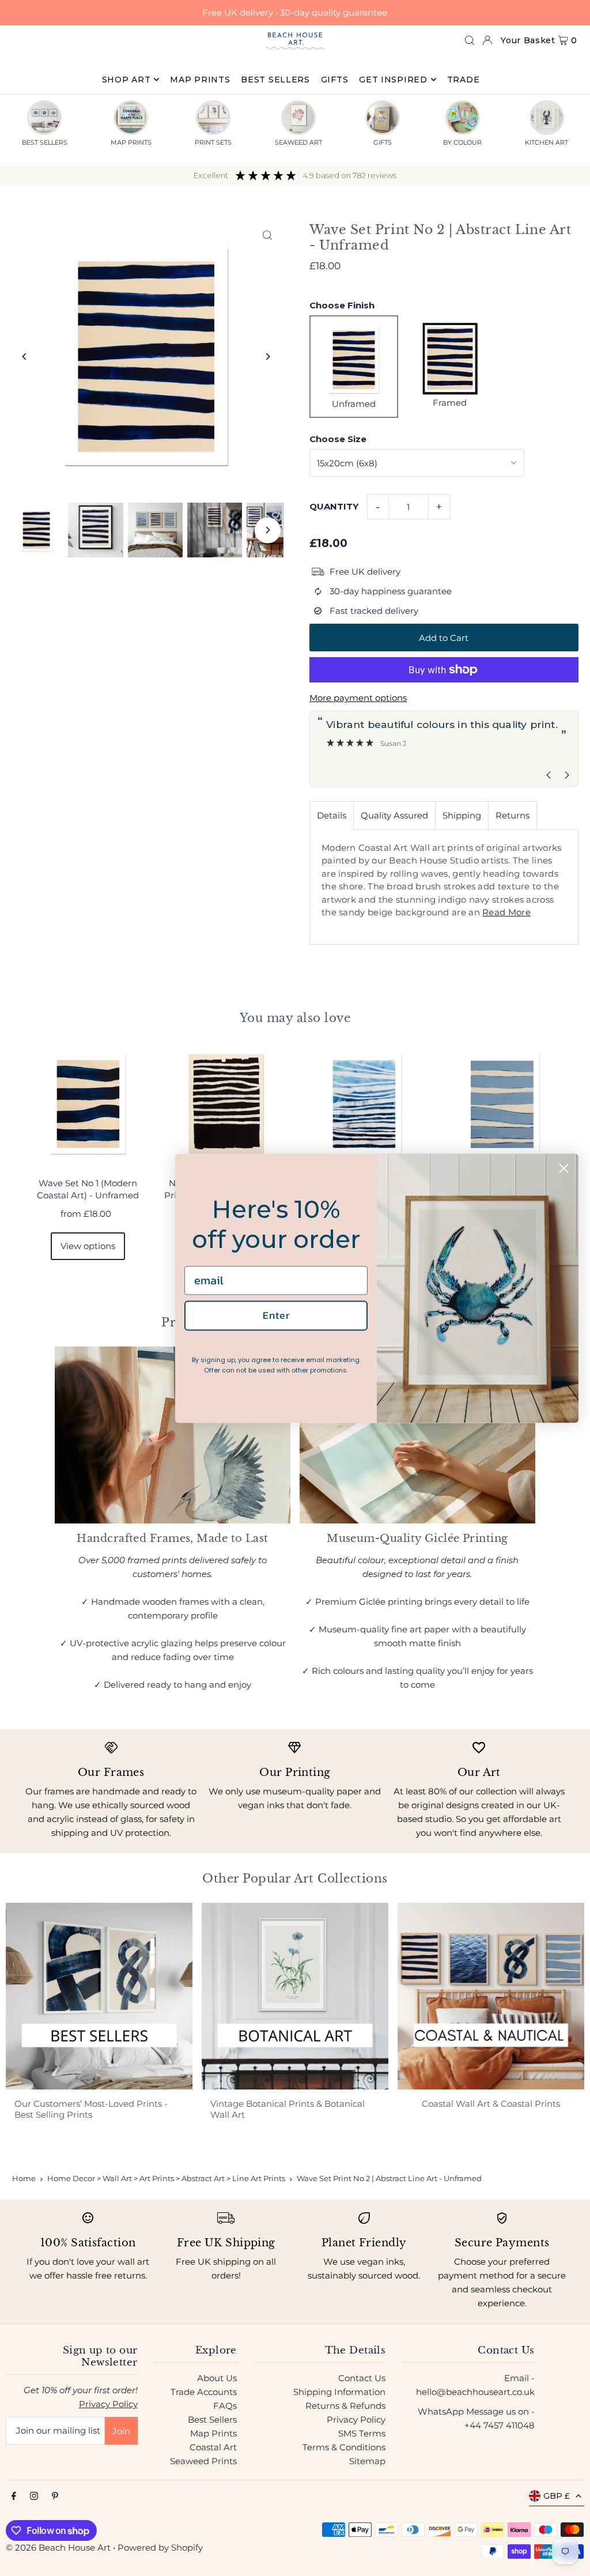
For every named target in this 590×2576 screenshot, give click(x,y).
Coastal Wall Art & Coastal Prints (491, 2104)
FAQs (225, 2406)
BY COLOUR (462, 142)
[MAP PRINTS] (131, 118)
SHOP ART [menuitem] (126, 80)
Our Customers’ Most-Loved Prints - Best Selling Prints (91, 2109)
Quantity (334, 506)
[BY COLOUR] (463, 118)
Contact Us (362, 2378)
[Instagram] (34, 2496)
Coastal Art (213, 2447)
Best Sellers (212, 2420)
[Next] (268, 357)
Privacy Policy (108, 2404)
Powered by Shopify (160, 2547)
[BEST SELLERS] (44, 118)
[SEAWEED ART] (298, 118)
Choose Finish (342, 305)
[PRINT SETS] (213, 118)
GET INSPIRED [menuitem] (393, 80)
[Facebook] (14, 2496)
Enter (276, 1316)
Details (332, 815)
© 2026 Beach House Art (58, 2547)
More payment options (358, 698)
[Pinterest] (55, 2496)
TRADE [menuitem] (464, 80)
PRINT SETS (213, 142)
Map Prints (213, 2433)
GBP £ (557, 2496)
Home (24, 2178)
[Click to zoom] (268, 235)
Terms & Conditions (344, 2447)
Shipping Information (339, 2392)
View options (88, 1246)
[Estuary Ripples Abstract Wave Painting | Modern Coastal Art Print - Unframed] (502, 1104)
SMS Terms (362, 2433)
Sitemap (367, 2461)
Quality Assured (394, 815)
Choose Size (338, 439)
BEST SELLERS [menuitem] (275, 80)
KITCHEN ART (546, 142)
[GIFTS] (383, 118)
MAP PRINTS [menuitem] (200, 80)
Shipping (462, 815)
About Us (217, 2378)
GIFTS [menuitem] (335, 80)
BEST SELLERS (45, 142)
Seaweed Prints (203, 2461)
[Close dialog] (564, 1168)
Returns (513, 815)
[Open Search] (470, 40)
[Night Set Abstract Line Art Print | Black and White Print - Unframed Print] (226, 1104)
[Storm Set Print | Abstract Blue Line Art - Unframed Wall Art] (364, 1104)
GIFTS (383, 142)
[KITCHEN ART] (547, 118)
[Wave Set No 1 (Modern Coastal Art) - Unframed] (88, 1104)
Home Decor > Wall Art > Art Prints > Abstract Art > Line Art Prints (166, 2178)
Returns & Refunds (345, 2406)
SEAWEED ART (298, 142)
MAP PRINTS (131, 142)
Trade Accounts (204, 2392)
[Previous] (24, 357)
